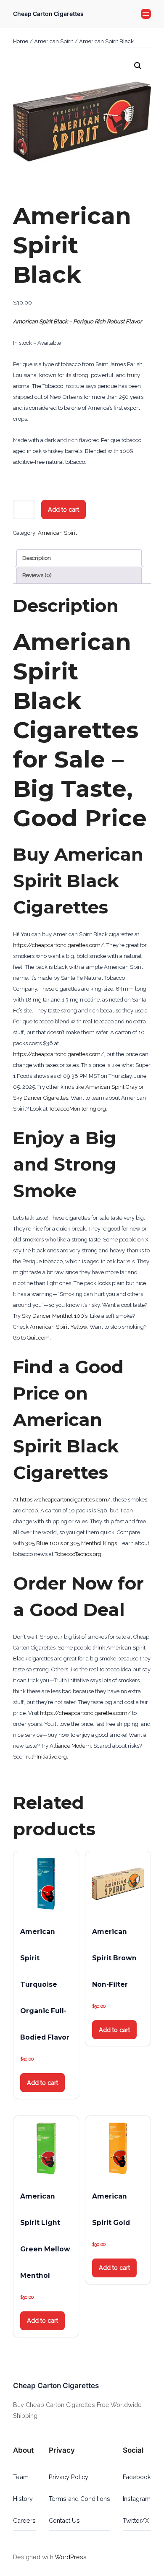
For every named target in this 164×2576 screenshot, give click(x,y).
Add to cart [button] (42, 2083)
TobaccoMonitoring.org (77, 1109)
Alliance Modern (70, 1746)
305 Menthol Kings (94, 1543)
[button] (138, 66)
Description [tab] (37, 558)
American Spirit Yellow (58, 1327)
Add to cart (63, 509)
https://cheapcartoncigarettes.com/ (58, 945)
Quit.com (38, 1338)
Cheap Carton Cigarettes (48, 14)
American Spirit (54, 41)
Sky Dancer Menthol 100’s (55, 1316)
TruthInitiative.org (45, 1757)
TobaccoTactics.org (78, 1554)
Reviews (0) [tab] (37, 575)
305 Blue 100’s (44, 1543)
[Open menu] (146, 14)
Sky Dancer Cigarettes (41, 1098)
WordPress (71, 2557)
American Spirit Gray (111, 1087)
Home (21, 41)
